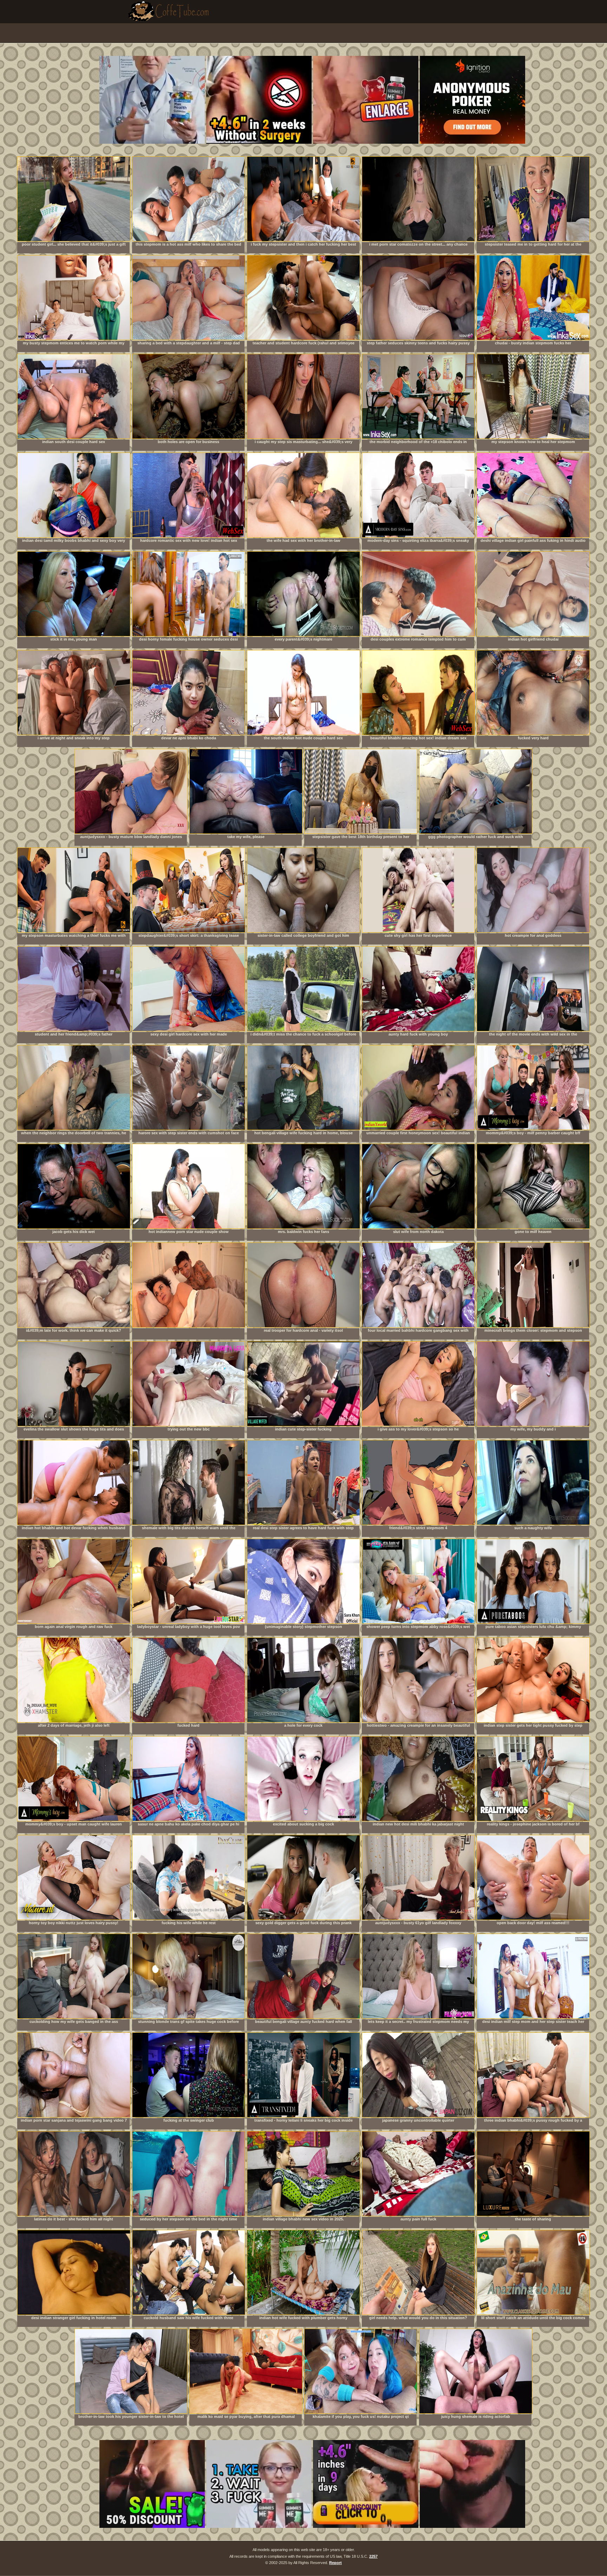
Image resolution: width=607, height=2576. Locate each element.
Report (335, 2563)
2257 (373, 2556)
